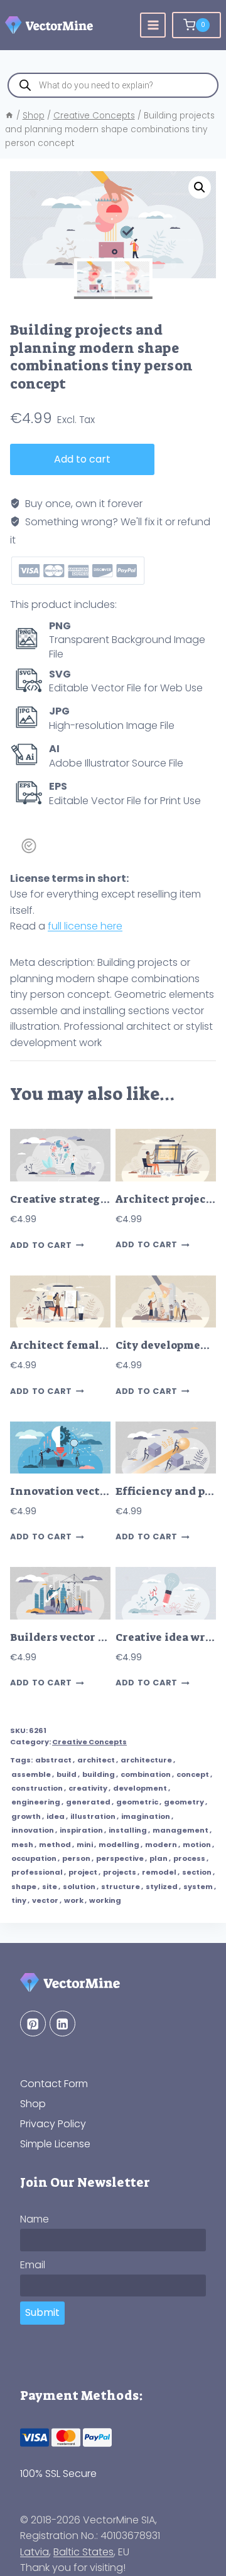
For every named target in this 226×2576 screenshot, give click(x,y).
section (197, 1872)
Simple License (55, 2144)
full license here (85, 926)
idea (56, 1816)
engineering (36, 1802)
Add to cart (82, 459)
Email (33, 2265)
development (140, 1788)
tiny (19, 1900)
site (50, 1887)
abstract (53, 1760)
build (67, 1774)
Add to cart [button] (41, 1245)
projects (120, 1872)
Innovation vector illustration (96, 1491)
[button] (200, 187)
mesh (22, 1845)
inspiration (81, 1830)
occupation (34, 1858)
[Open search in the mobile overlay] (113, 85)
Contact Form (54, 2084)
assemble (31, 1774)
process (189, 1858)
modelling (119, 1845)
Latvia (35, 2552)
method (55, 1845)
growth (26, 1816)
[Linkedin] (62, 2024)
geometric (137, 1802)
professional (37, 1872)
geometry (184, 1802)
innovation (33, 1830)
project (83, 1872)
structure (121, 1887)
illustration (93, 1816)
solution (79, 1887)
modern (161, 1845)
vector (45, 1900)
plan (159, 1858)
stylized (162, 1887)
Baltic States (83, 2552)
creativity (88, 1788)
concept (193, 1774)
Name (35, 2219)
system (198, 1887)
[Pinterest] (33, 2024)
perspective (120, 1858)
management (180, 1830)
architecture (146, 1760)
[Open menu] (153, 25)
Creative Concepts (89, 1742)
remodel (159, 1872)
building (99, 1774)
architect (96, 1760)
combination (146, 1774)
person (76, 1858)
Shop (33, 2104)
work (74, 1900)
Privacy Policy (53, 2124)
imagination (146, 1816)
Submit (42, 2312)
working (105, 1900)
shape (24, 1887)
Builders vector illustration (88, 1637)
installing (128, 1830)
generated (88, 1802)
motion (197, 1845)
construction (37, 1788)
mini (85, 1845)
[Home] (9, 116)
